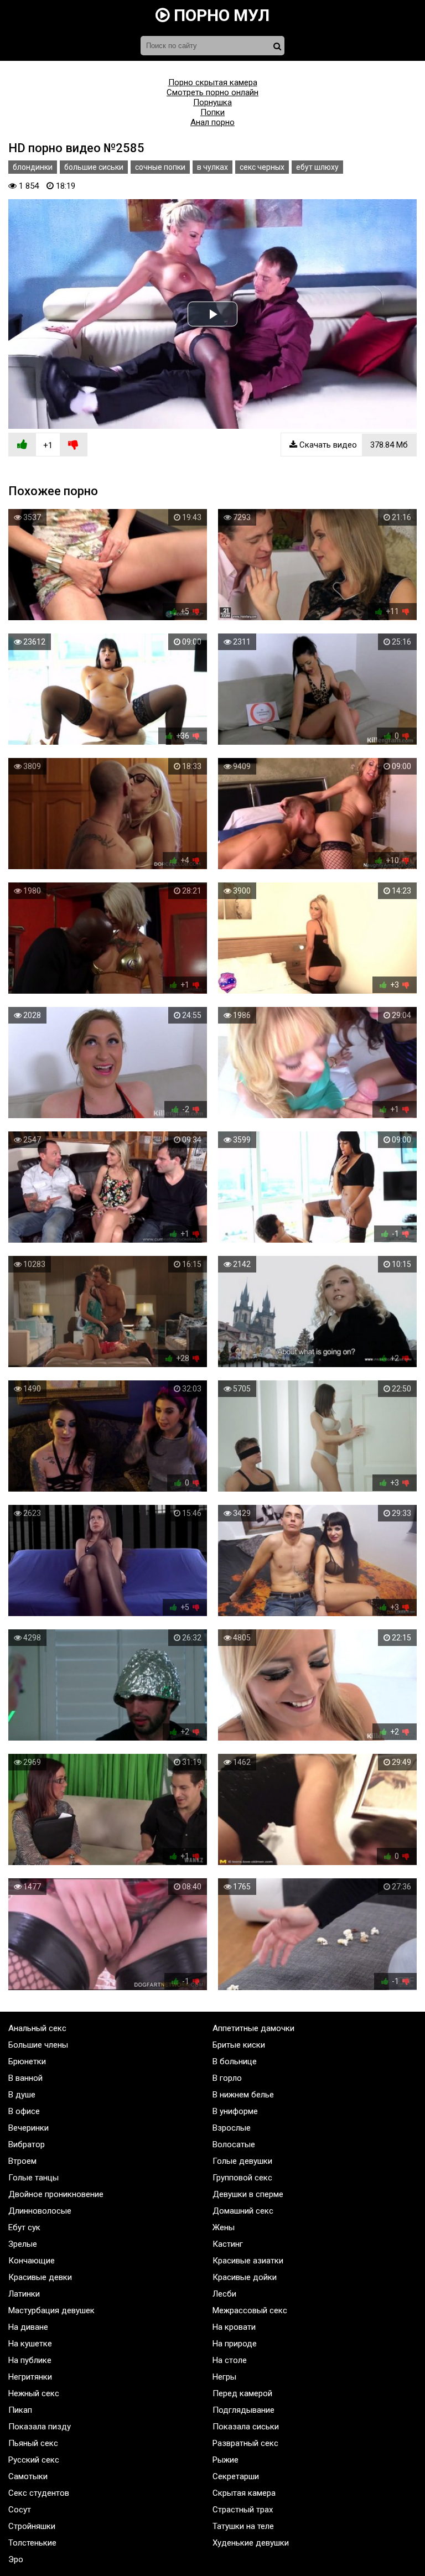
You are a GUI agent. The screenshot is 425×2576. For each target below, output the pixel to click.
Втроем (22, 2161)
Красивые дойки (245, 2277)
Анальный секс (37, 2028)
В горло (227, 2078)
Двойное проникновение (56, 2194)
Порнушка (212, 102)
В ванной (25, 2078)
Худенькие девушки (251, 2543)
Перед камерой (242, 2393)
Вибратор (27, 2144)
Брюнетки (27, 2061)
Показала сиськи (246, 2427)
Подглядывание (243, 2410)
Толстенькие (32, 2543)
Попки (212, 112)
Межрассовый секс (250, 2310)
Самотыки (28, 2476)
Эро (16, 2559)
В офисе (24, 2111)
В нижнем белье (243, 2095)
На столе (230, 2360)
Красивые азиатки (248, 2261)
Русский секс (34, 2460)
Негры (224, 2377)
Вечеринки (28, 2128)
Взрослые (232, 2128)
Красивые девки (40, 2277)
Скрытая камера (244, 2493)
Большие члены (38, 2045)
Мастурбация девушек (51, 2310)
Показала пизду (40, 2427)
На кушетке (30, 2344)
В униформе (235, 2111)
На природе (235, 2344)
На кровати (234, 2327)
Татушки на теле (243, 2526)
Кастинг (228, 2244)
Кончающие (32, 2261)
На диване (28, 2327)
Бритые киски (239, 2045)
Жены (224, 2227)
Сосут (20, 2510)
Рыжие (226, 2460)
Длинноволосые (40, 2211)
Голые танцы (33, 2178)
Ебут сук (24, 2227)
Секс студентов (39, 2493)
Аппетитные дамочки (253, 2028)
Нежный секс (34, 2393)
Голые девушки (242, 2161)
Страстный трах (243, 2510)
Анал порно (212, 122)
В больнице (235, 2061)
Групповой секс (242, 2178)
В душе (22, 2095)
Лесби (224, 2294)
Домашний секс (243, 2211)
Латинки (24, 2294)
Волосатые (234, 2144)
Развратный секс (245, 2443)
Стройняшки (32, 2526)
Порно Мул (220, 15)
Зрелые (23, 2244)
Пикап (20, 2410)
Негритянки (30, 2377)
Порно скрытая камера (213, 82)
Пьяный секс (33, 2443)
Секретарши (236, 2476)
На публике (30, 2360)
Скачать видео (353, 445)
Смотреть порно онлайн (212, 92)
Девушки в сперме (248, 2194)
